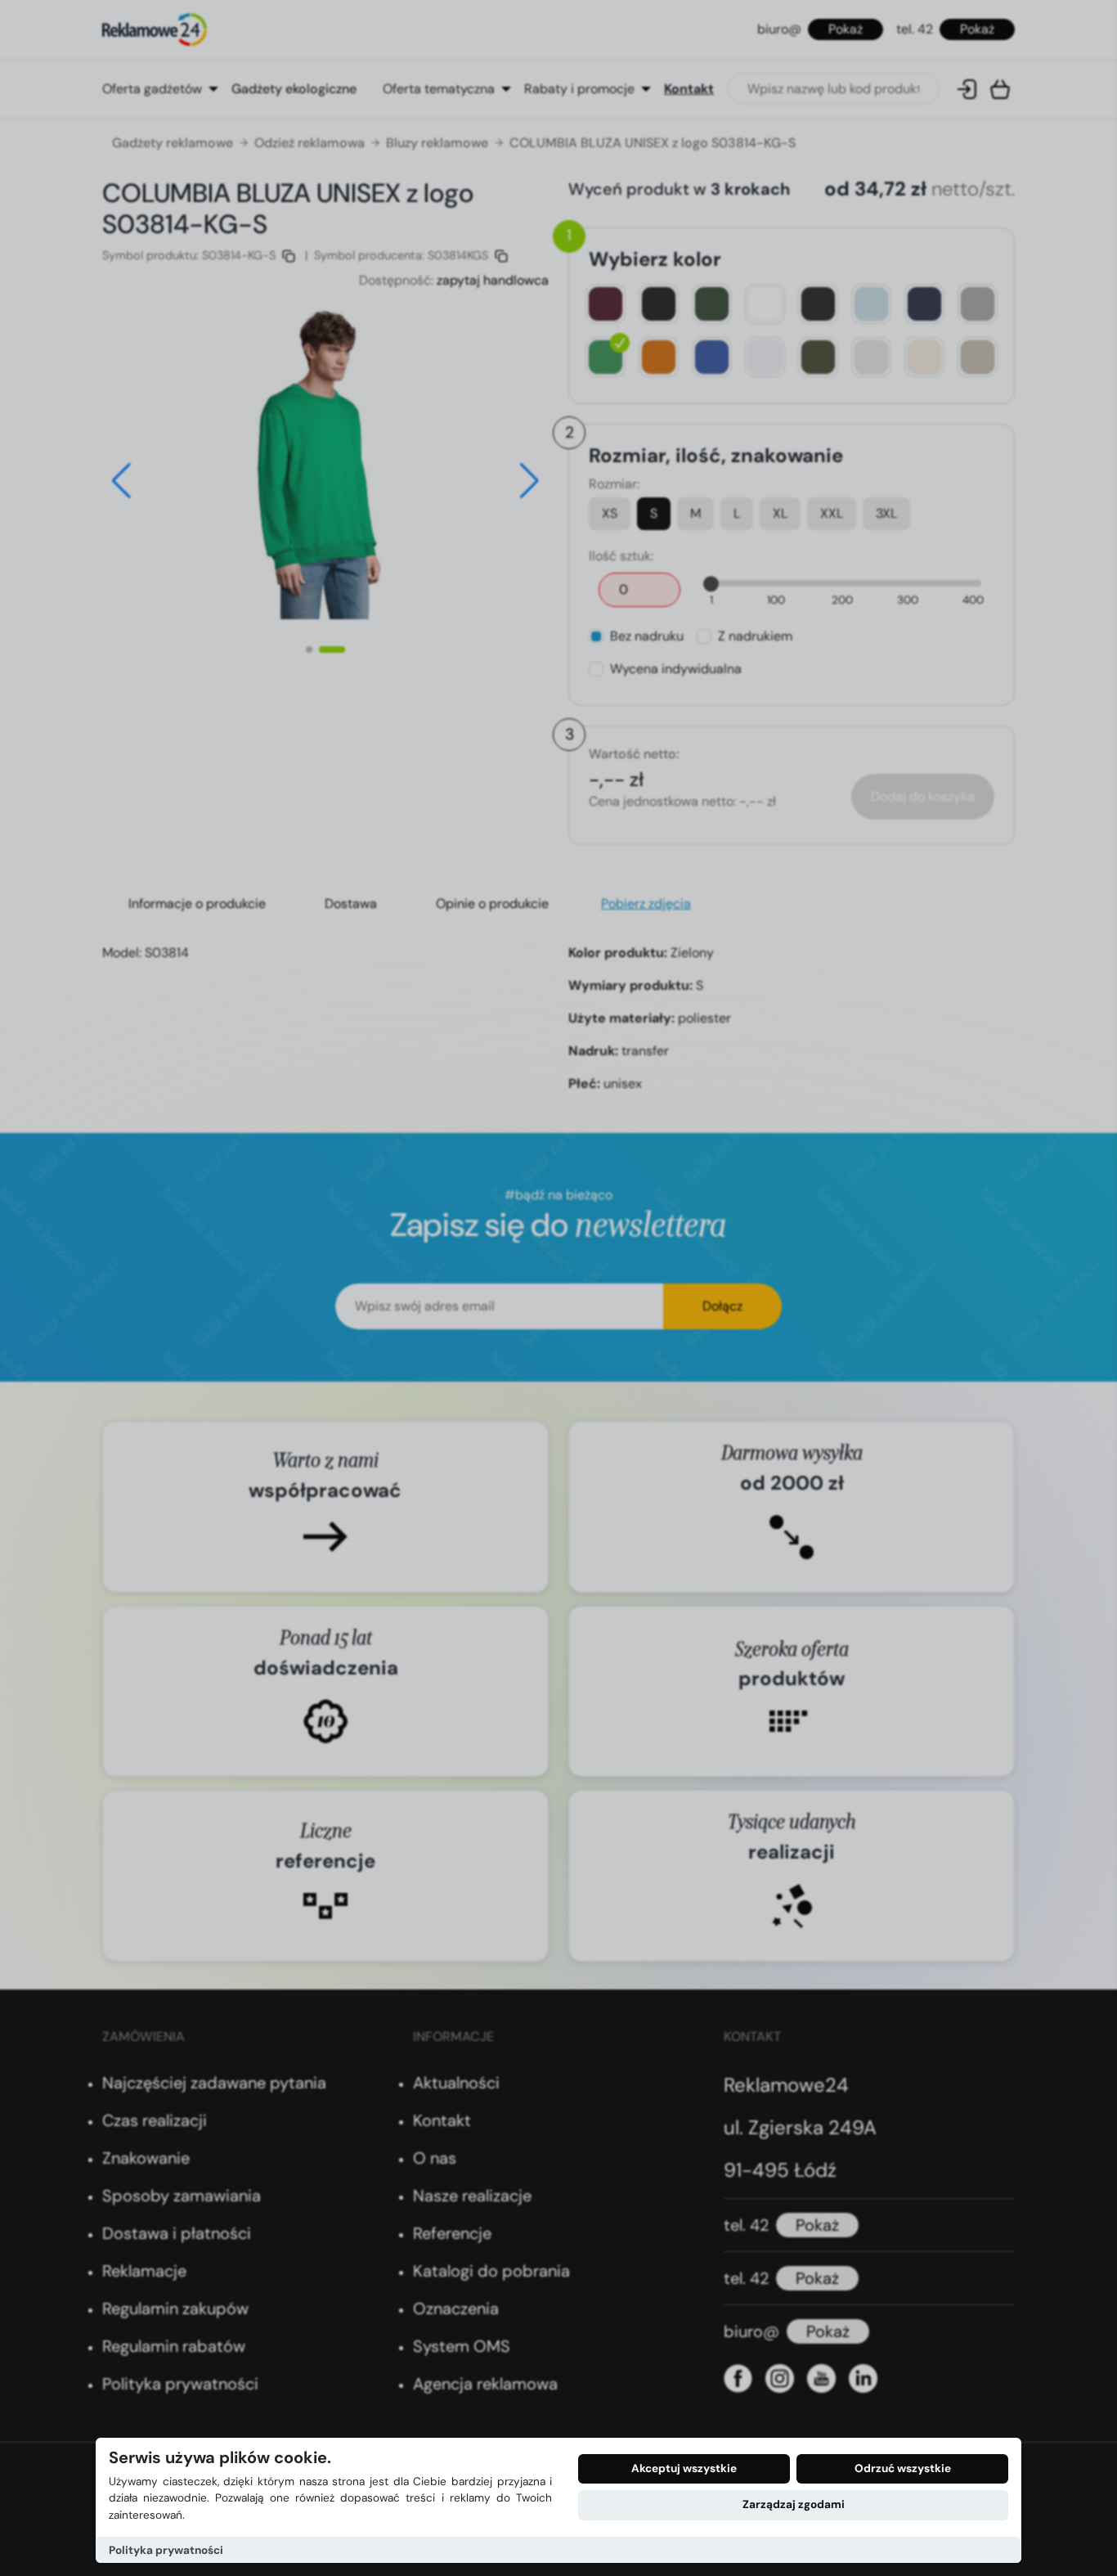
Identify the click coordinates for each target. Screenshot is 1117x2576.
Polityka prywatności (166, 2550)
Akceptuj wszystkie (684, 2468)
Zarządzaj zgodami (794, 2504)
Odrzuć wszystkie (903, 2468)
